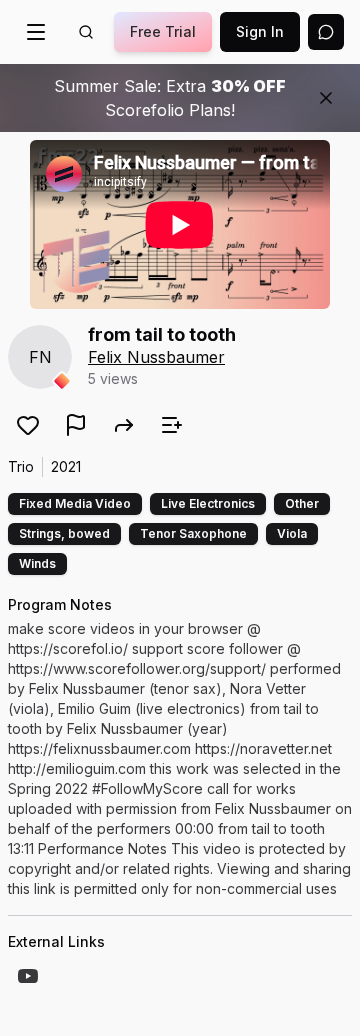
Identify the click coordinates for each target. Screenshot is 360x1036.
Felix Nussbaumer (156, 357)
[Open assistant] (326, 32)
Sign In (260, 31)
